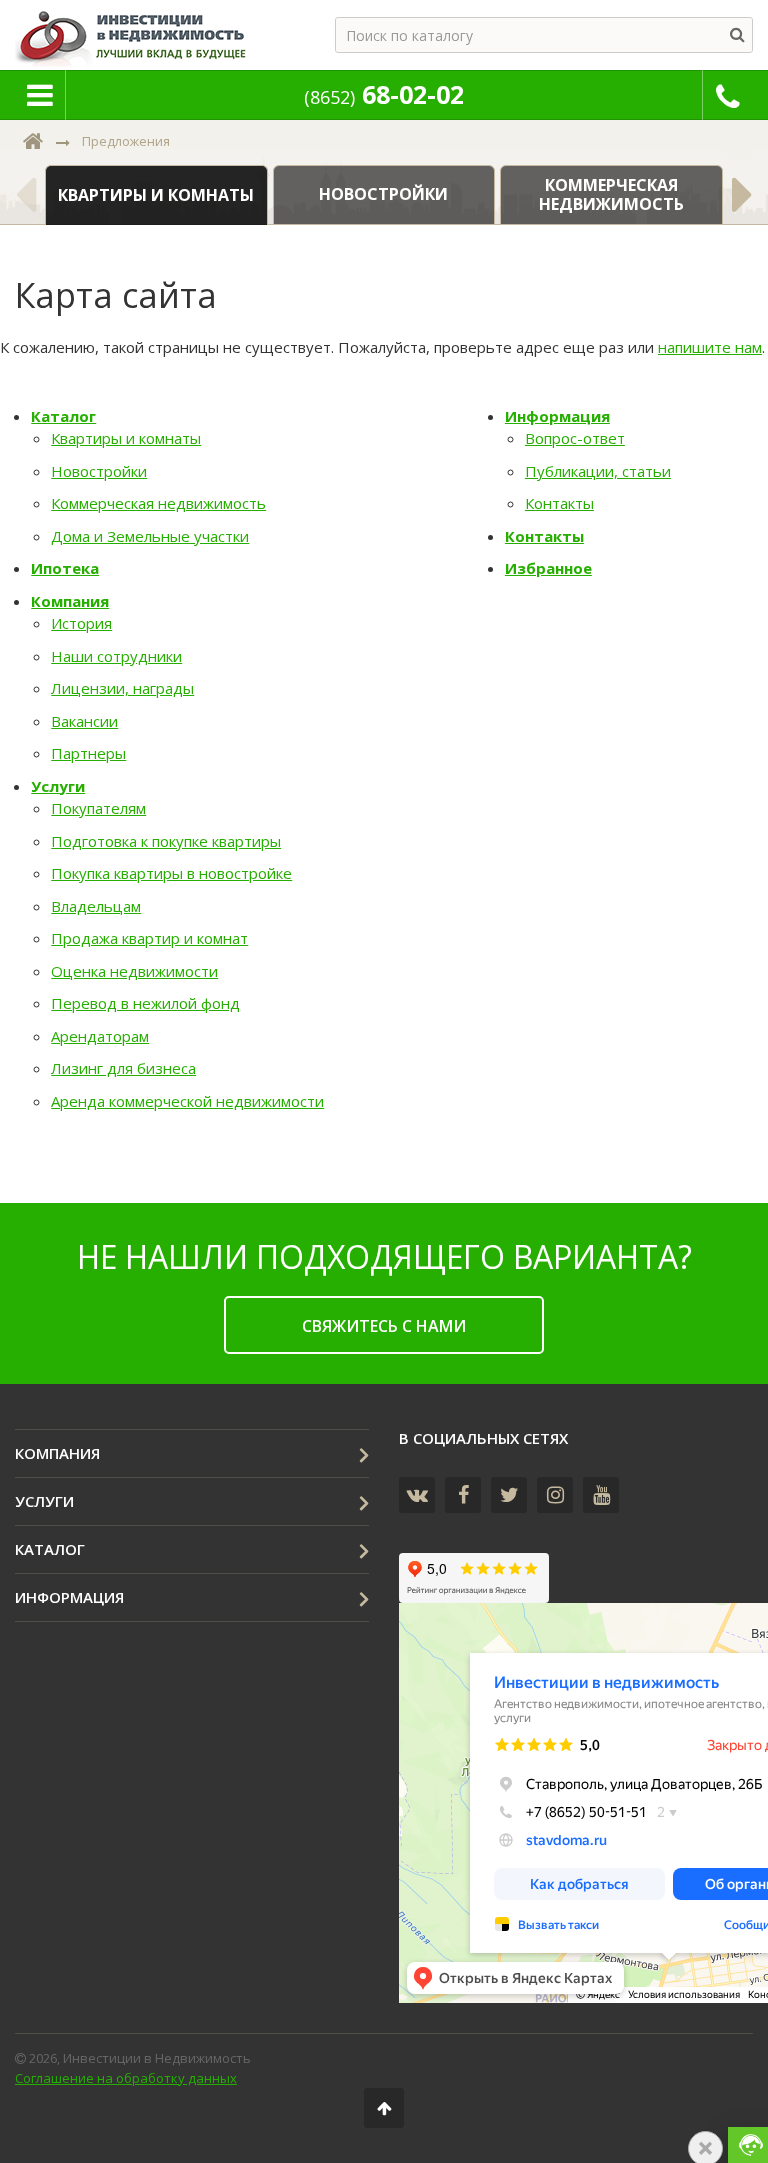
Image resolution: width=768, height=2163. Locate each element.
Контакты (559, 503)
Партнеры (88, 753)
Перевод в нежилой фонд (145, 1003)
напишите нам (710, 347)
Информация (557, 416)
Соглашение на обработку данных (126, 2078)
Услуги (58, 786)
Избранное (548, 568)
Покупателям (98, 808)
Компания (70, 601)
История (81, 623)
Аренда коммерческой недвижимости (187, 1101)
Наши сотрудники (116, 656)
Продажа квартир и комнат (149, 938)
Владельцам (96, 906)
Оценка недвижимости (134, 971)
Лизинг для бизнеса (123, 1068)
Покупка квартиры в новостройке (171, 873)
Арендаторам (100, 1036)
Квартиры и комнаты (126, 438)
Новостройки (99, 471)
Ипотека (65, 568)
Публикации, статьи (598, 471)
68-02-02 (384, 94)
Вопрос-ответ (575, 438)
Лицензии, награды (122, 688)
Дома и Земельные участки (150, 536)
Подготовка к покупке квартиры (166, 841)
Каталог (63, 416)
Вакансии (84, 721)
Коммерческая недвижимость (158, 503)
